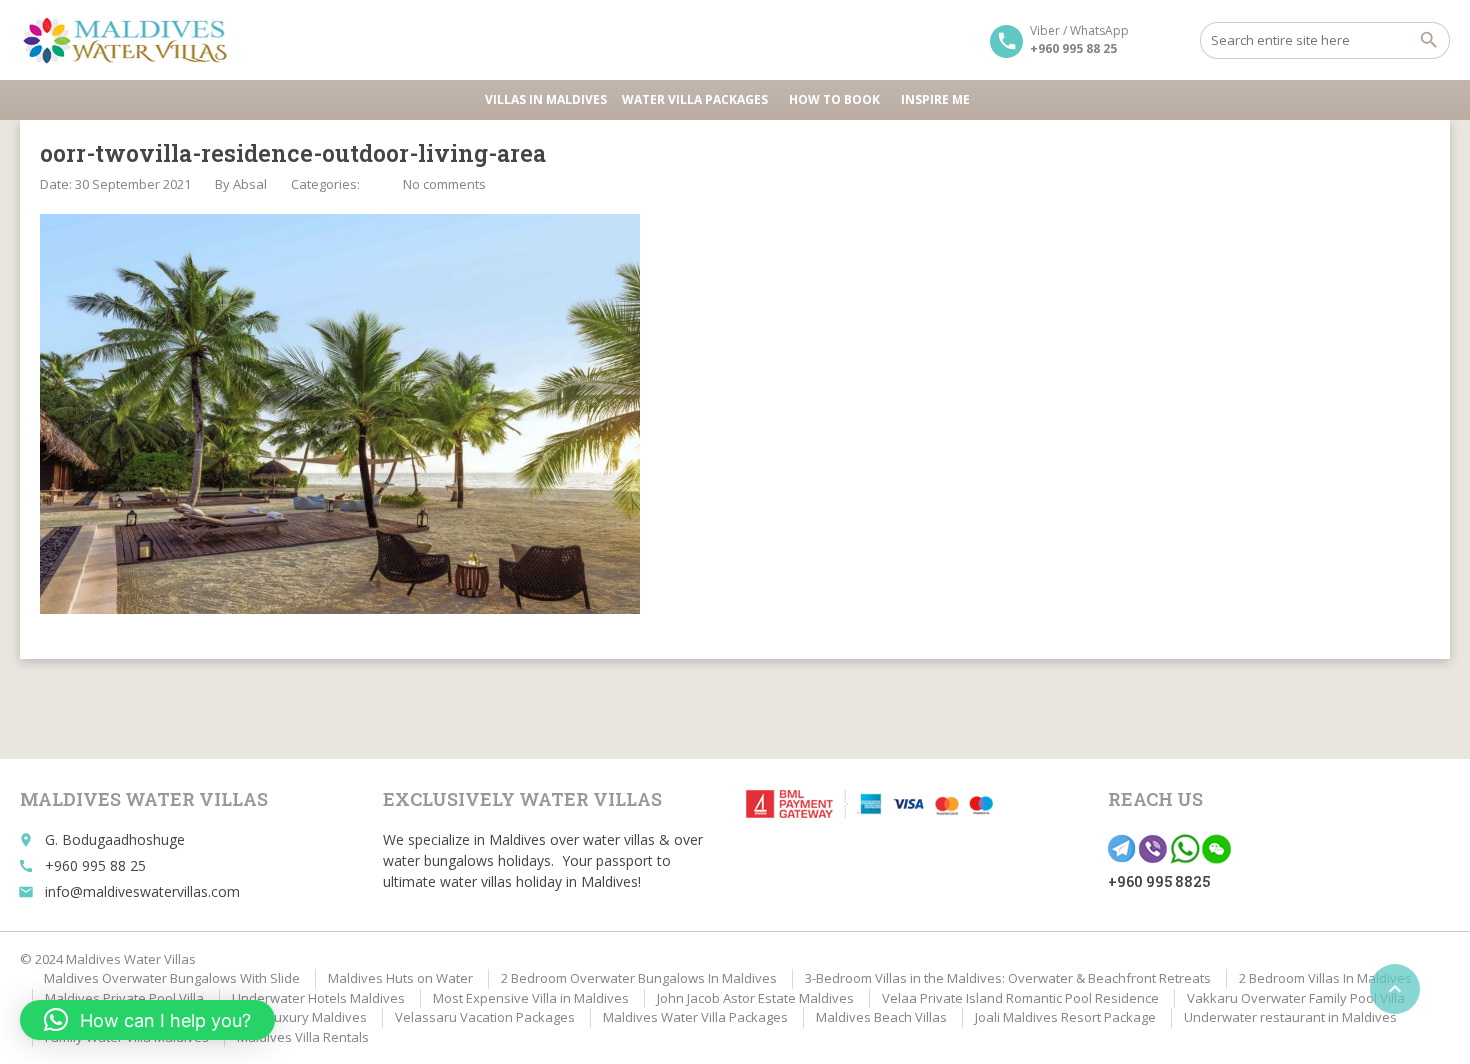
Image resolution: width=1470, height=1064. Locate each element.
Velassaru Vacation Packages (485, 1017)
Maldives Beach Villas (881, 1017)
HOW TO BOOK (834, 99)
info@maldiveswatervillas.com (142, 891)
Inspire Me (935, 99)
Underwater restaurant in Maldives (1290, 1017)
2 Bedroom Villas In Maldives (1325, 978)
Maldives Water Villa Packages (695, 1017)
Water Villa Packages (695, 99)
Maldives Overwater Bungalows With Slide (172, 978)
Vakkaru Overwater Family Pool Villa (1296, 998)
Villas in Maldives (546, 99)
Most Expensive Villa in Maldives (531, 998)
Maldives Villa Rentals (303, 1037)
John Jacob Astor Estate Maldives (755, 998)
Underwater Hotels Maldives (318, 998)
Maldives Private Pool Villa (124, 998)
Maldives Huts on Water (400, 978)
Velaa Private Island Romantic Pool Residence (1020, 998)
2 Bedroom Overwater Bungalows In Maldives (639, 978)
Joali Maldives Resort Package (1065, 1017)
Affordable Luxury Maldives (283, 1017)
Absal (250, 184)
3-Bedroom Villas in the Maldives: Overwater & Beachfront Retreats (1008, 978)
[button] (147, 1020)
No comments (444, 184)
